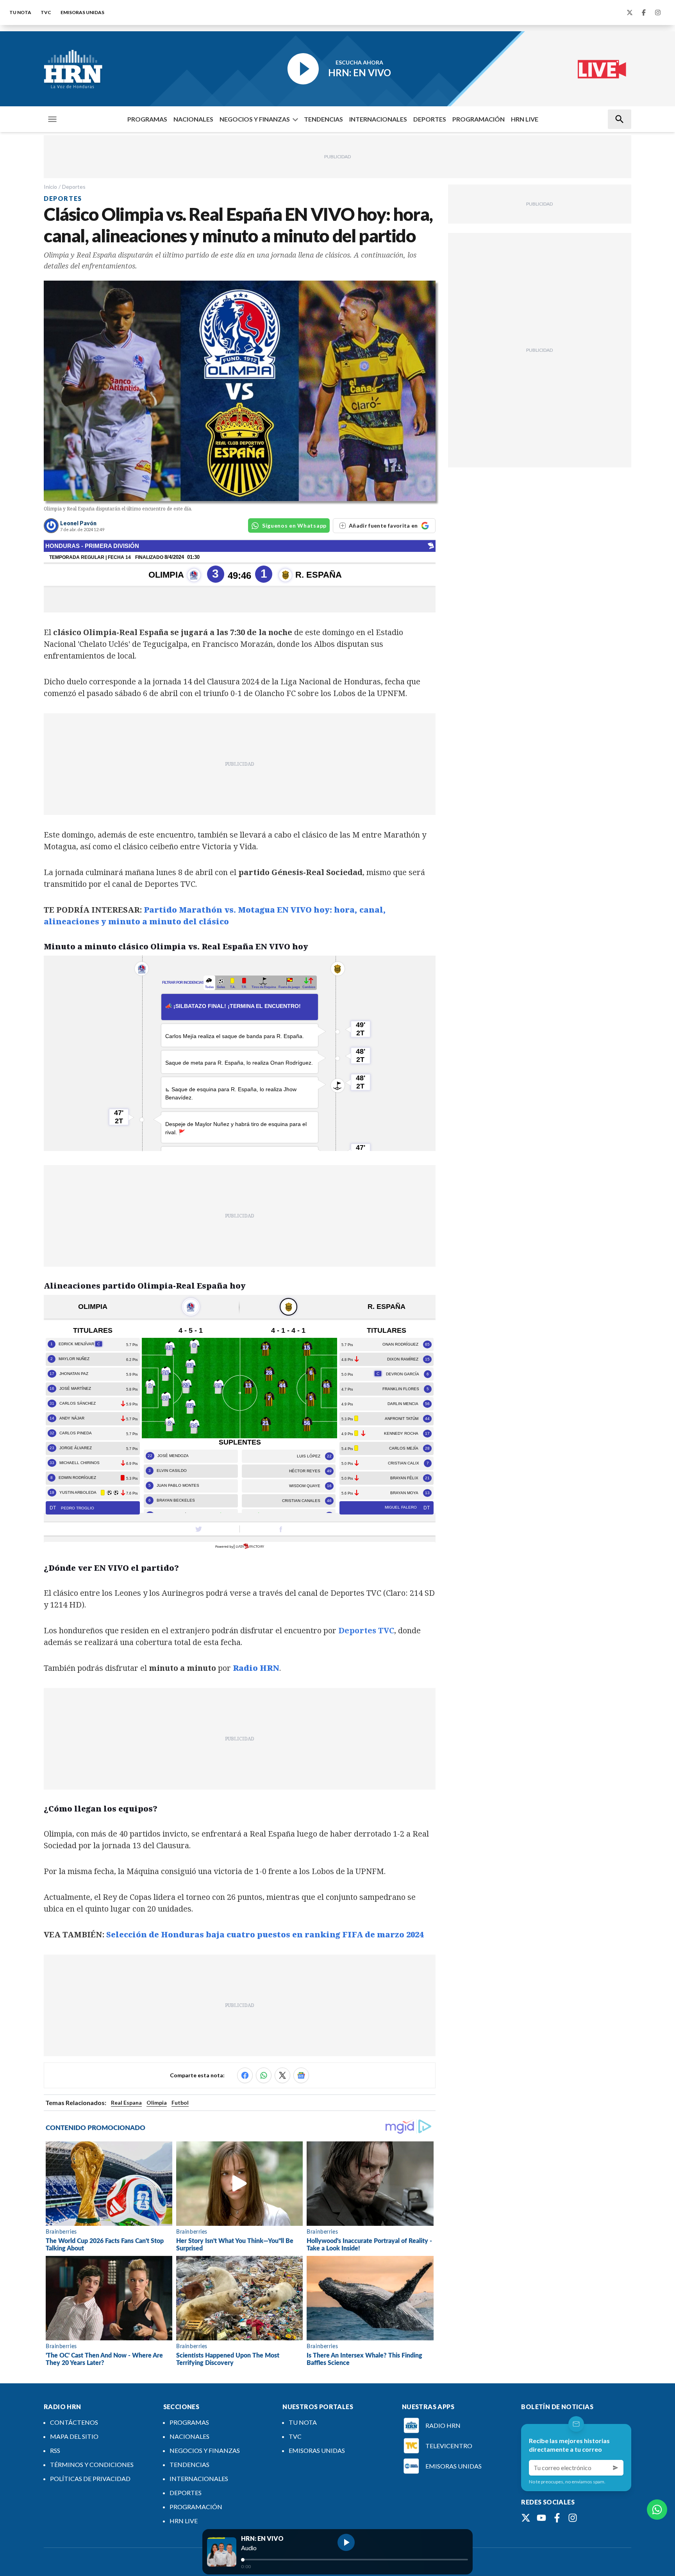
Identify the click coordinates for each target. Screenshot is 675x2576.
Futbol (180, 2103)
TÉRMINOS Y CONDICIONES (92, 2464)
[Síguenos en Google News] (301, 2075)
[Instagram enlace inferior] (573, 2518)
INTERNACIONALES (378, 119)
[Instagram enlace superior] (658, 13)
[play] (346, 2542)
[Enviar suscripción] (616, 2468)
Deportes (74, 187)
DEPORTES (430, 119)
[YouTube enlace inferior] (541, 2518)
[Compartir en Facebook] (245, 2075)
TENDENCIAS (323, 119)
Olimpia (157, 2103)
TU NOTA (20, 12)
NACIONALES (193, 119)
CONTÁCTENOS (74, 2422)
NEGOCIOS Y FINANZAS (255, 119)
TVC (46, 12)
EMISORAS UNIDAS (82, 12)
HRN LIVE (525, 119)
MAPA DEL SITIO (74, 2436)
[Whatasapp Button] (657, 2510)
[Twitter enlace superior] (630, 13)
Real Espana (126, 2103)
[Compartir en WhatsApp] (264, 2075)
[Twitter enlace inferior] (526, 2518)
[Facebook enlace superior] (644, 13)
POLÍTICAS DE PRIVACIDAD (90, 2478)
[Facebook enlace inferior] (557, 2518)
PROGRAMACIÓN (479, 119)
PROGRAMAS (147, 119)
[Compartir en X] (282, 2075)
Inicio (50, 187)
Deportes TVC (366, 1630)
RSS (55, 2450)
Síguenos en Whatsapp (294, 525)
